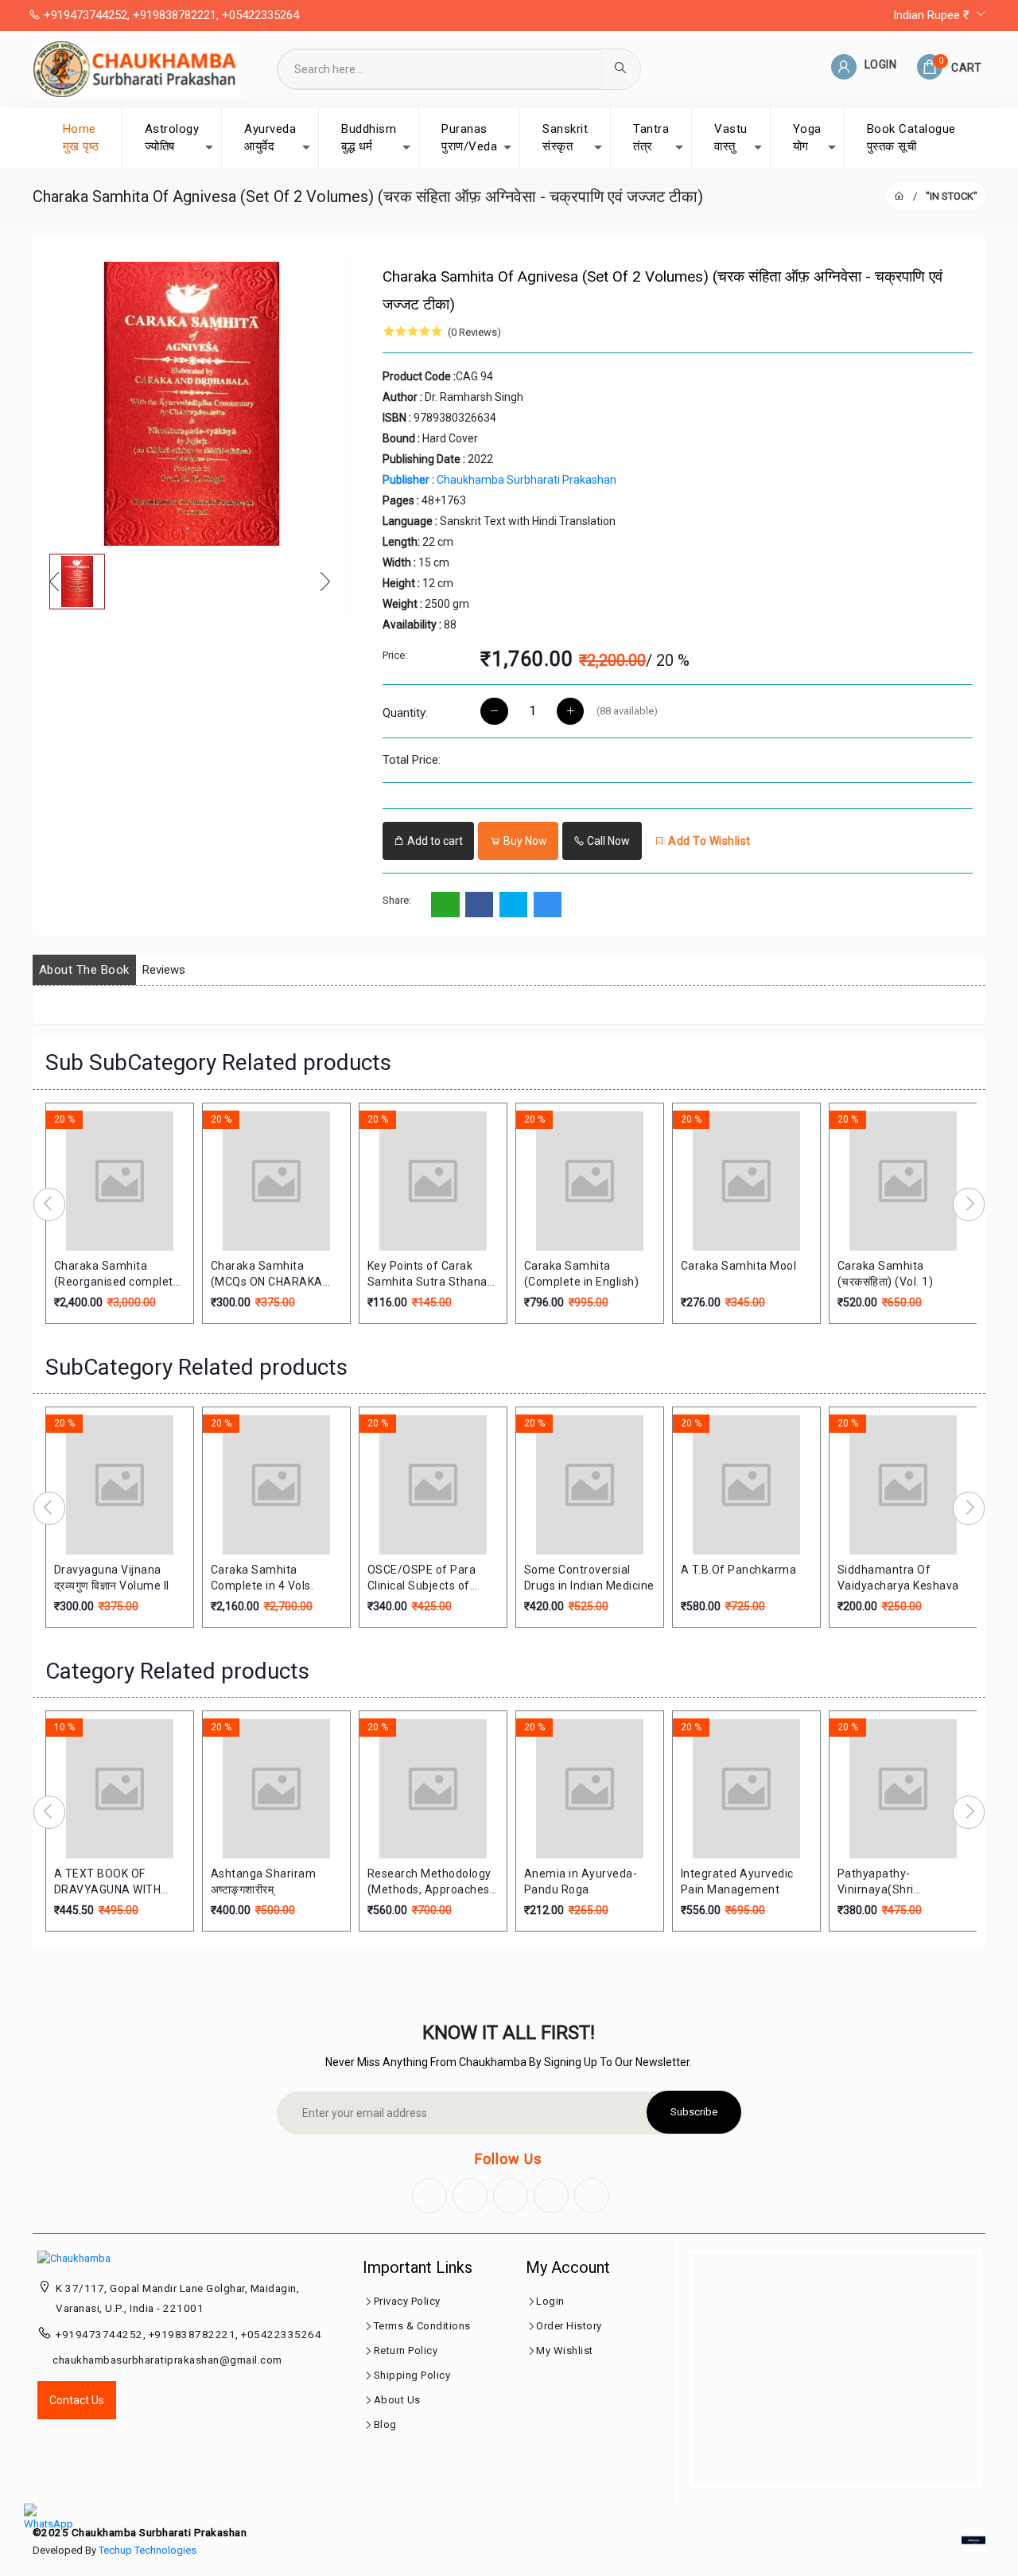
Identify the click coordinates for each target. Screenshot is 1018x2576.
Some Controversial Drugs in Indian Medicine (589, 1578)
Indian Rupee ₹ (933, 15)
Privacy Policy (407, 2301)
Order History (569, 2326)
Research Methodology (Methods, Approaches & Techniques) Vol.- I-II (429, 1882)
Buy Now (524, 841)
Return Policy (406, 2350)
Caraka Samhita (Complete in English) (582, 1274)
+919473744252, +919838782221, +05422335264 (170, 15)
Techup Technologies (148, 2550)
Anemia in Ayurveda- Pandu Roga (581, 1881)
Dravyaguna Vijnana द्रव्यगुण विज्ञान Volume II (112, 1578)
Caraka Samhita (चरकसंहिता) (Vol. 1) (886, 1274)
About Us (397, 2400)
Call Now (607, 841)
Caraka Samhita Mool (739, 1266)
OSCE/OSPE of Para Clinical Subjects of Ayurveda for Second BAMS (425, 1578)
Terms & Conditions (422, 2326)
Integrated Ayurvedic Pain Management (737, 1881)
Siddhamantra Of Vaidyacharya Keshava (898, 1578)
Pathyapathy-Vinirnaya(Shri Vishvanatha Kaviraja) (896, 1882)
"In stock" (952, 196)
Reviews (164, 970)
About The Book (84, 970)
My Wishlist (565, 2350)
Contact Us (77, 2400)
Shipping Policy (412, 2375)
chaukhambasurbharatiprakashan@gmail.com (167, 2360)
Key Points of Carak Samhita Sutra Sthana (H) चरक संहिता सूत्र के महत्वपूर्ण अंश (427, 1274)
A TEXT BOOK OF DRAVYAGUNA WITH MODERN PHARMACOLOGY (108, 1882)
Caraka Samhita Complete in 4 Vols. (262, 1578)
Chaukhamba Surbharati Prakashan (499, 480)
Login (550, 2301)
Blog (385, 2424)
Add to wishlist (708, 841)
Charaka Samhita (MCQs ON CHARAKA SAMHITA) (267, 1274)
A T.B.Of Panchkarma (739, 1570)
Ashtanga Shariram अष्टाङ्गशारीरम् (264, 1881)
